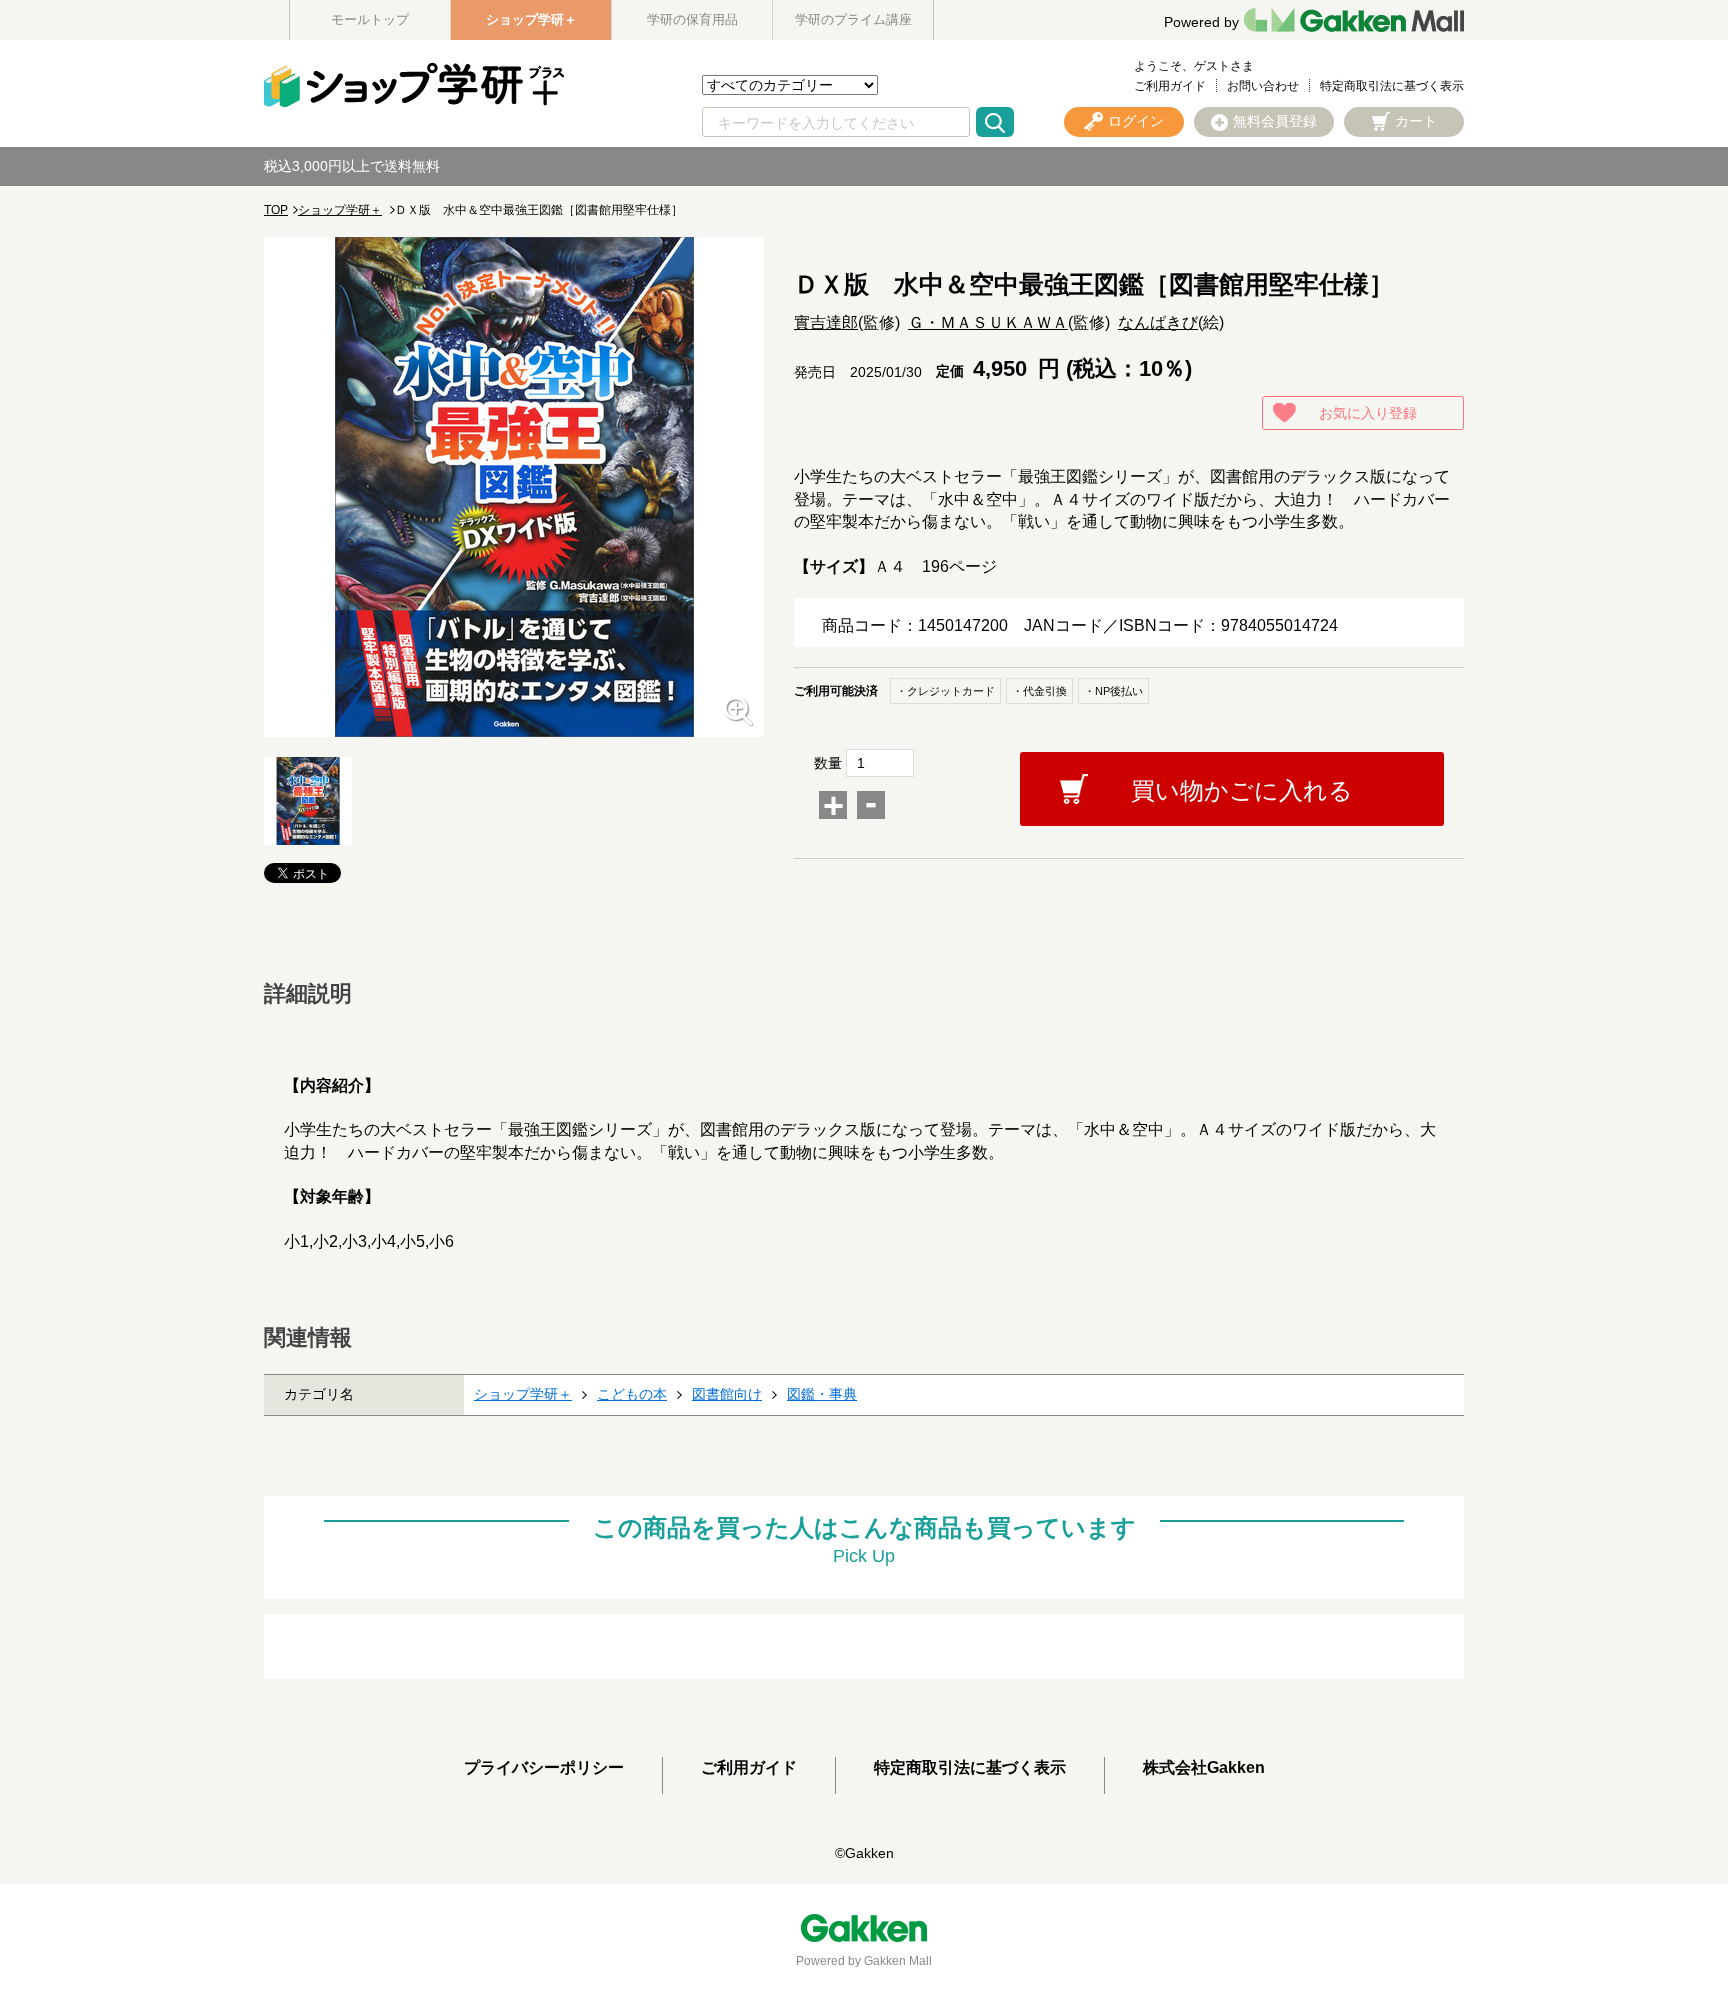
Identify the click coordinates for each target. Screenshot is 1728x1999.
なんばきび (1158, 322)
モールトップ (370, 19)
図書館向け (727, 1394)
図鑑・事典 (822, 1394)
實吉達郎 (826, 322)
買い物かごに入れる (1242, 790)
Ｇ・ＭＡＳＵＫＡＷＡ (988, 322)
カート (1416, 121)
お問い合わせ (1263, 86)
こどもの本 (632, 1394)
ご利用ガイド (1170, 86)
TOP (276, 210)
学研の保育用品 (692, 19)
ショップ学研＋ (531, 19)
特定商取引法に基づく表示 (1392, 86)
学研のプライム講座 (853, 19)
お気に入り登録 (1368, 413)
